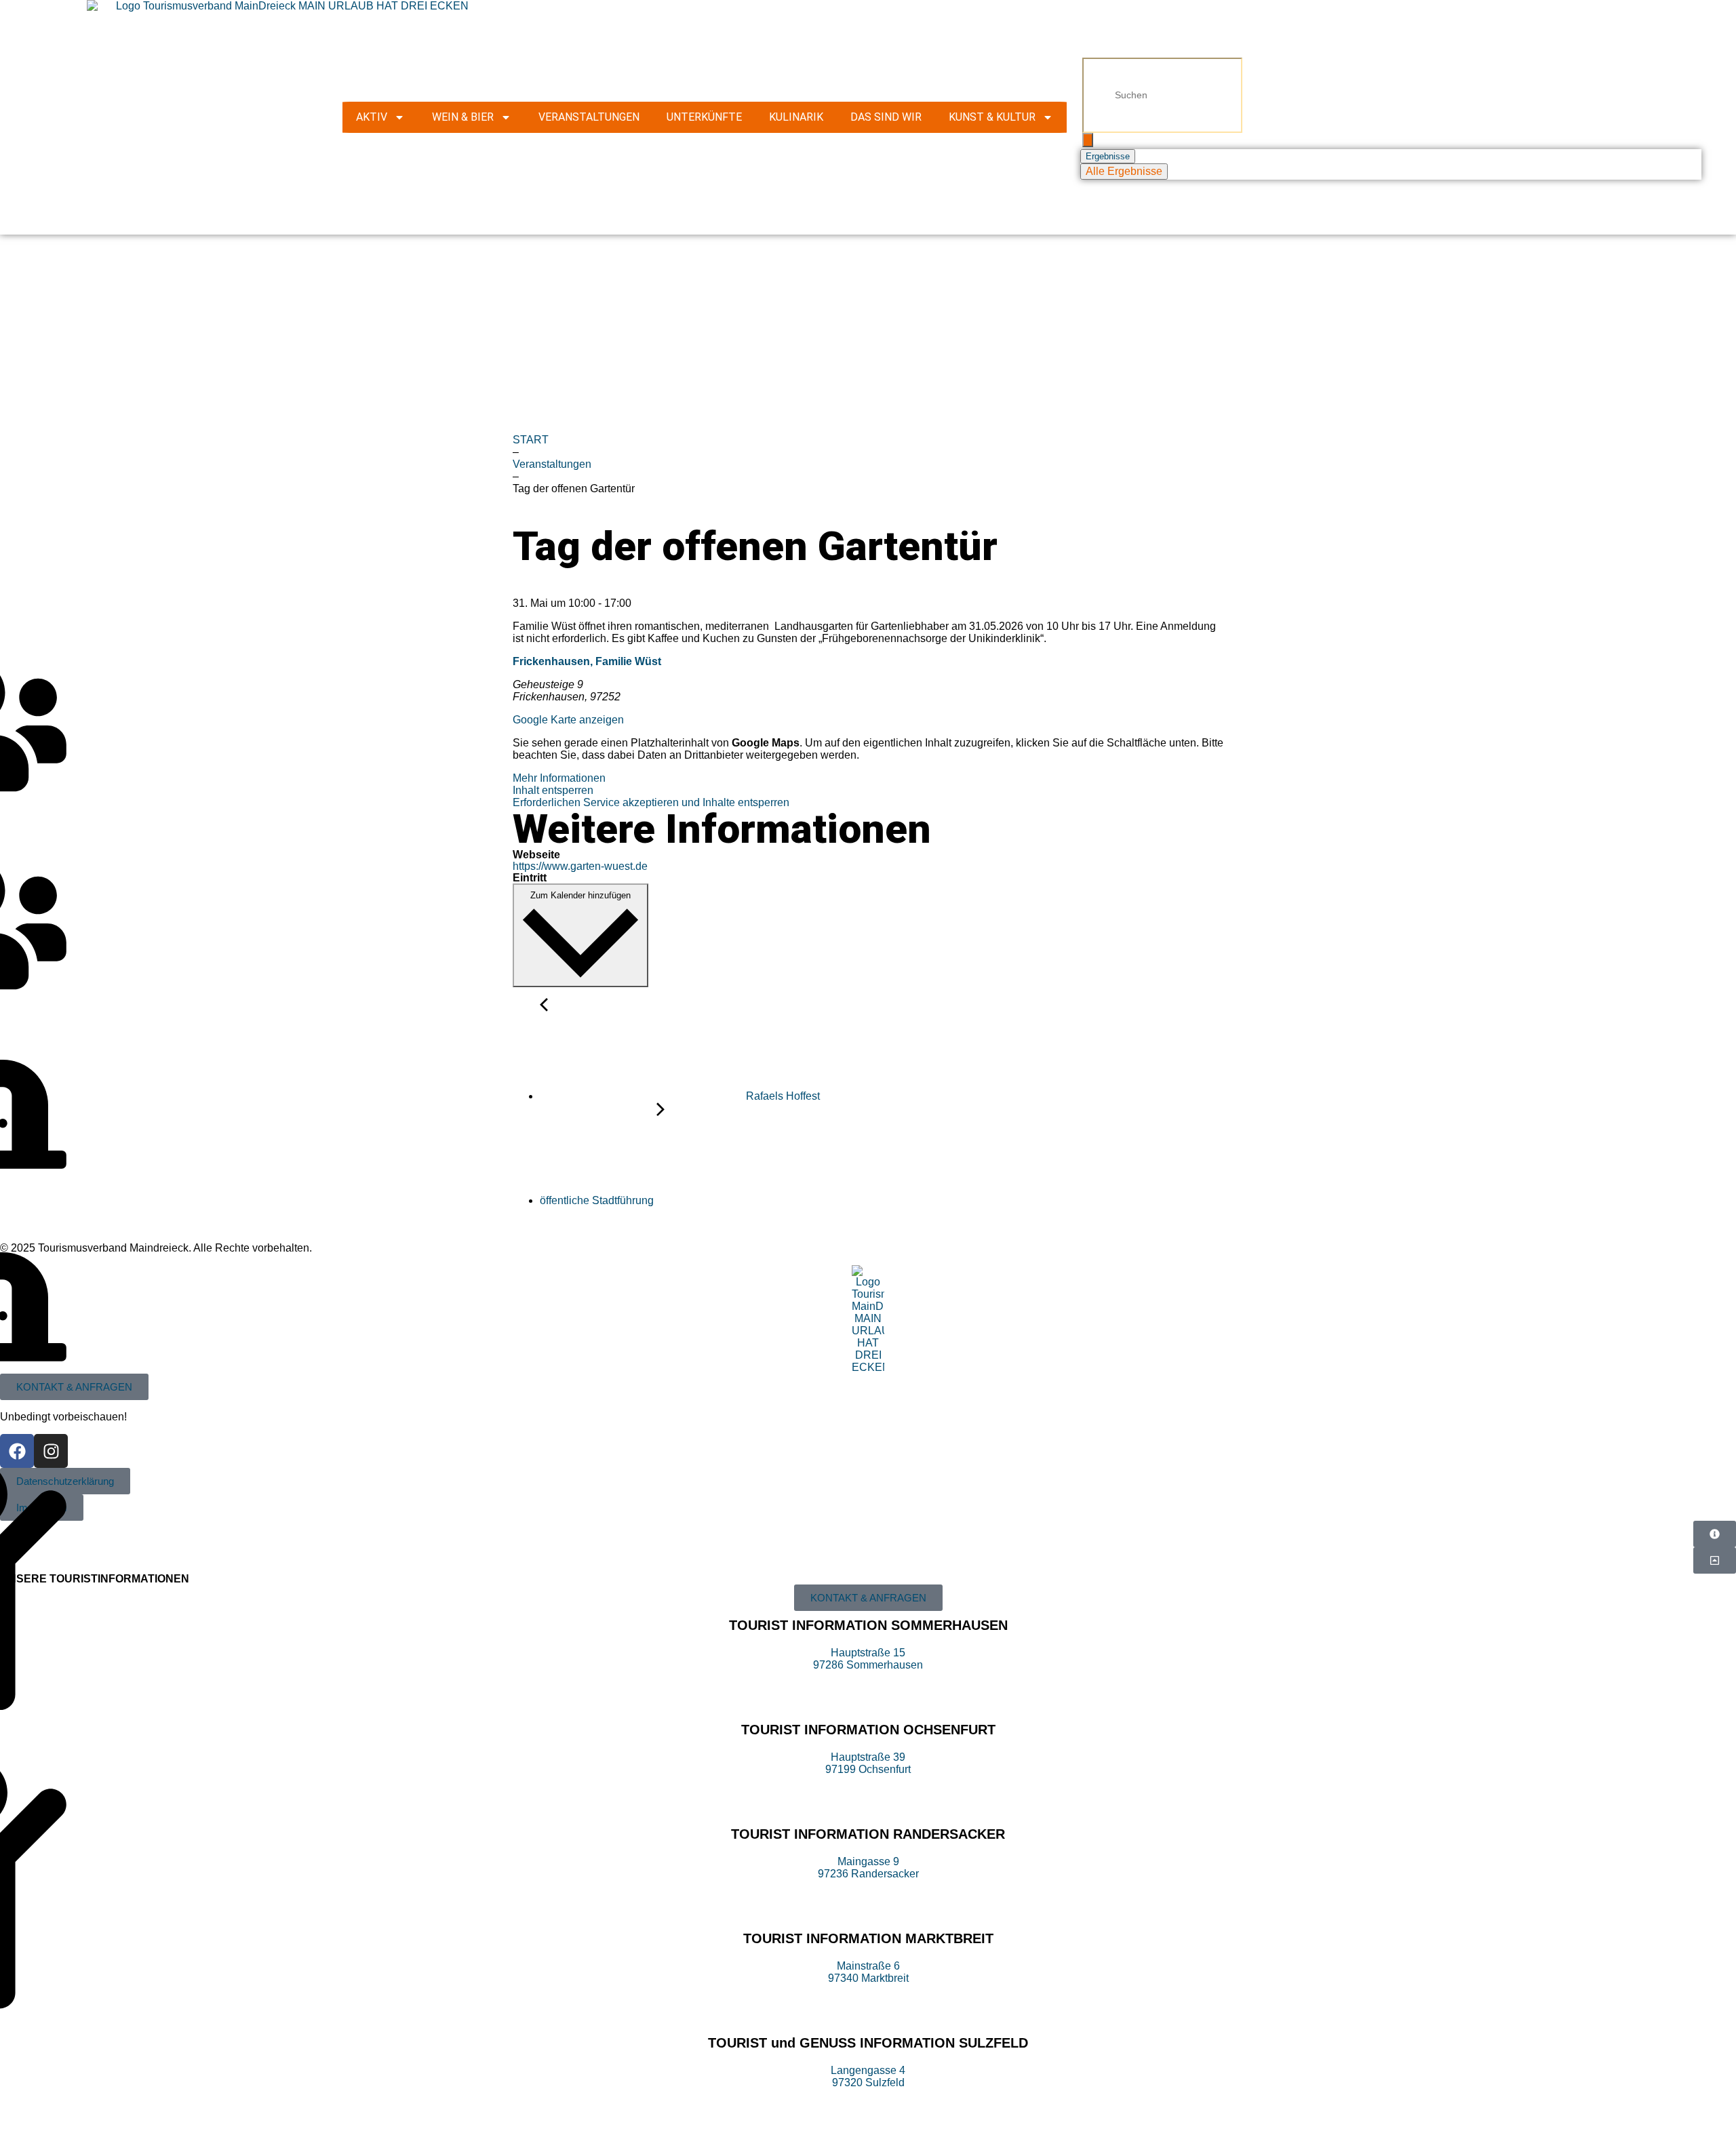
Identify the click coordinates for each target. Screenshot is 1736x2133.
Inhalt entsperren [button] (553, 790)
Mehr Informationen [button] (559, 778)
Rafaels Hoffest (782, 1096)
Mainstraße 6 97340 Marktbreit (868, 1972)
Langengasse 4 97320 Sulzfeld (868, 2076)
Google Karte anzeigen (568, 720)
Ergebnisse (1108, 156)
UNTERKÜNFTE (704, 117)
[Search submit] (1088, 140)
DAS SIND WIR (886, 117)
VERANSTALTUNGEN (589, 117)
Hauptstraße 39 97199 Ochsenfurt (868, 1763)
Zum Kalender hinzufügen (580, 895)
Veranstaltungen (552, 464)
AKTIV (372, 117)
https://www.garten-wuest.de (580, 866)
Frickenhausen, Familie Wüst (587, 661)
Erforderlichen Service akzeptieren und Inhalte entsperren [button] (651, 802)
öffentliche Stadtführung (598, 1200)
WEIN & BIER (463, 117)
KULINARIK (796, 117)
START (531, 440)
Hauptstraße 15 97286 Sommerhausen (868, 1659)
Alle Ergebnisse (1124, 171)
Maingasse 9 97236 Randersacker (868, 1868)
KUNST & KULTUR (992, 117)
